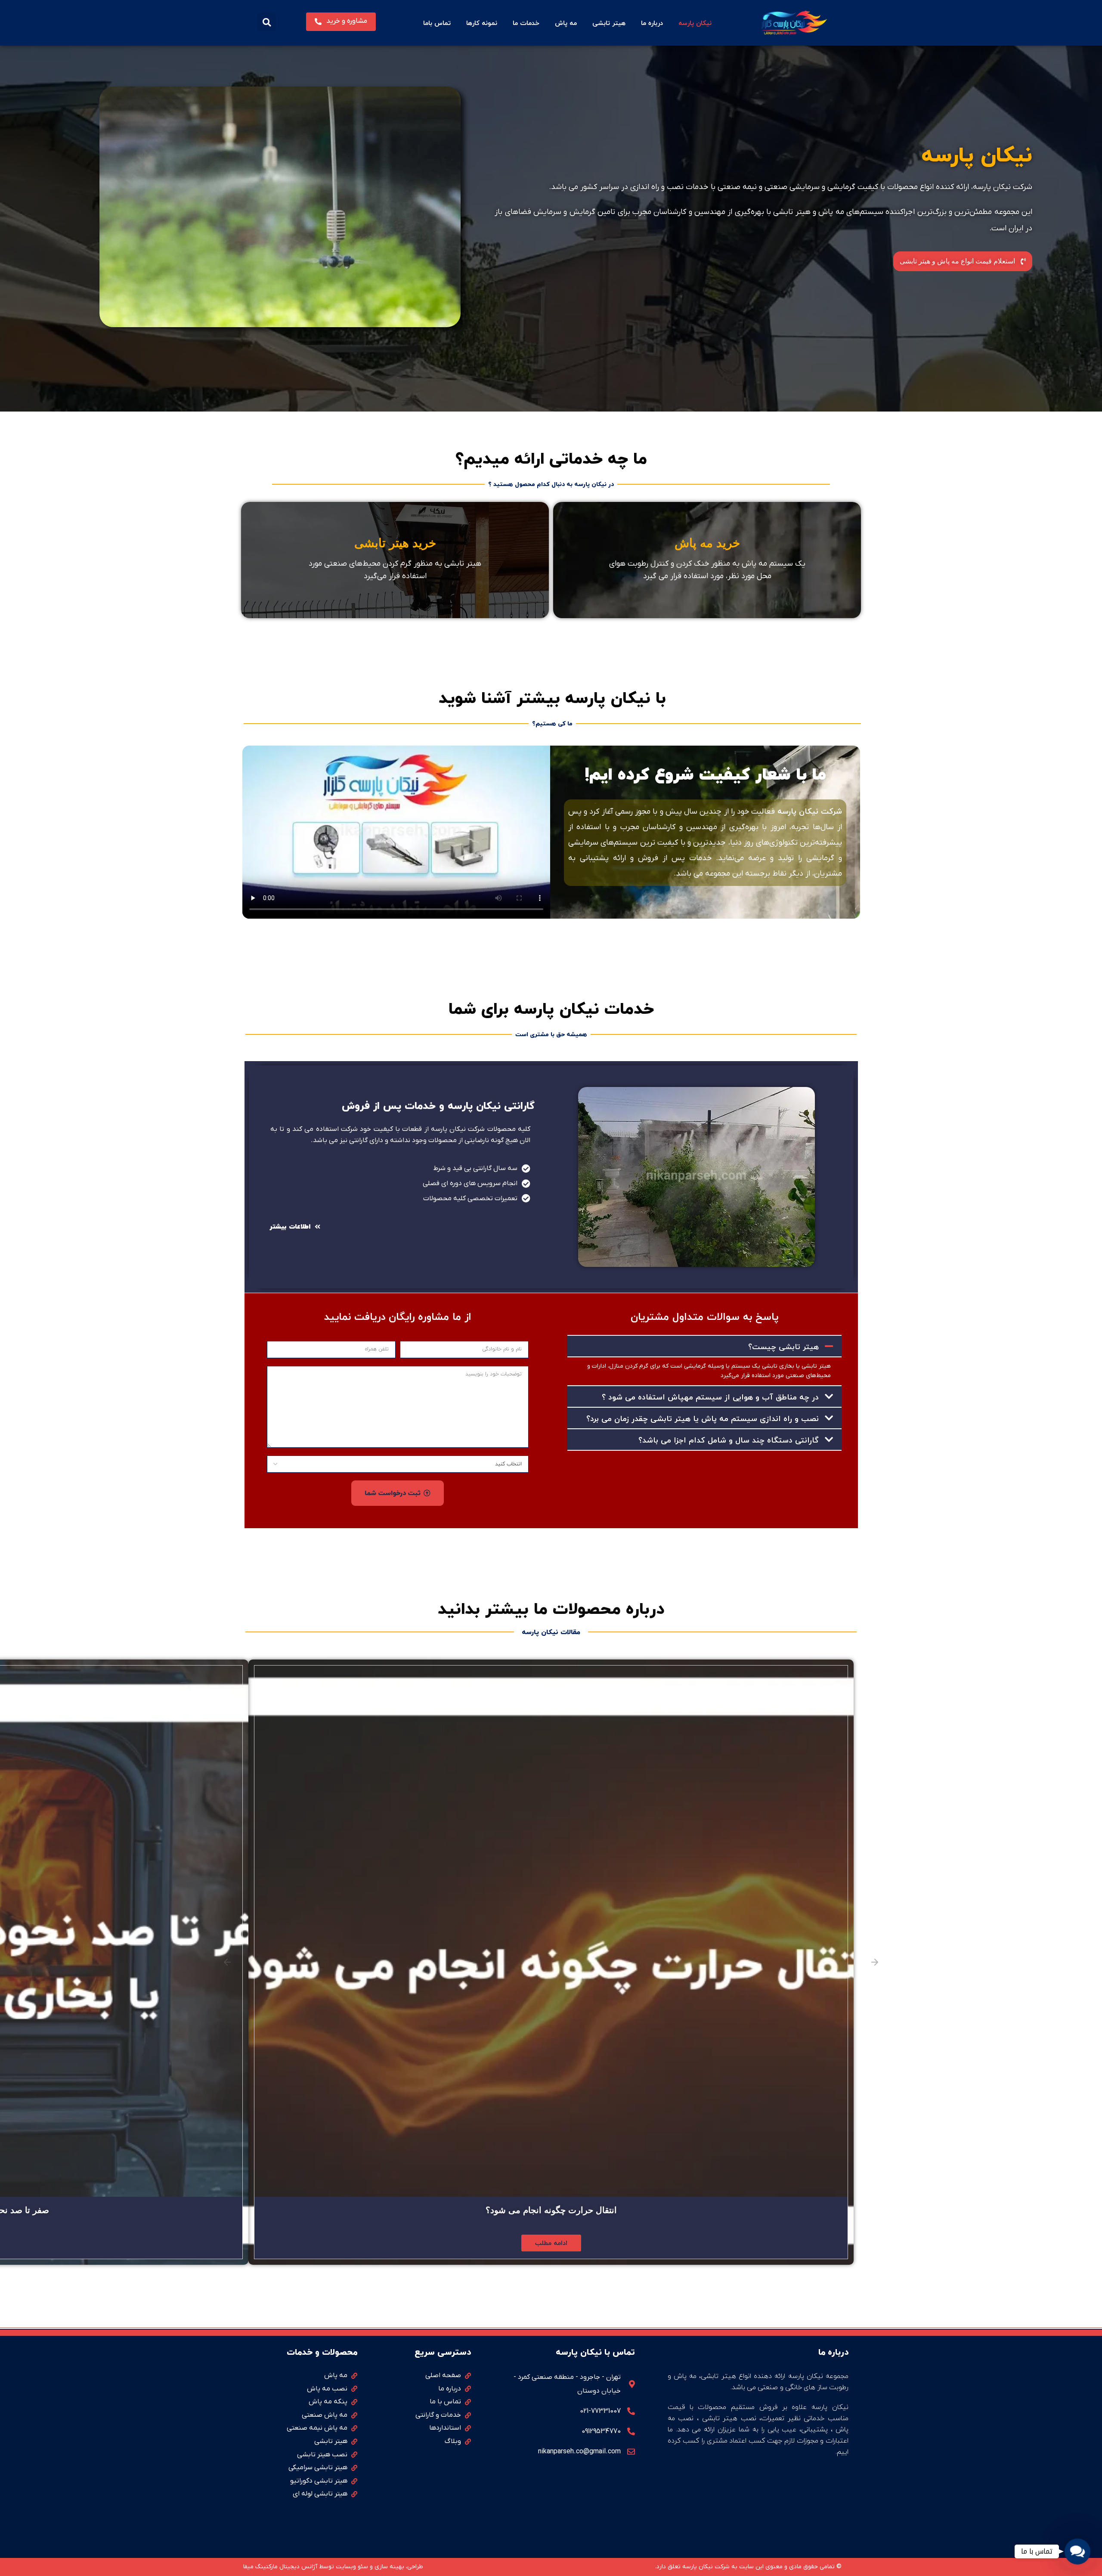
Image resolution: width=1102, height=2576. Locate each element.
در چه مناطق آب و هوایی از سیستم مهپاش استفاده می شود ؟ (710, 1397)
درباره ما (652, 23)
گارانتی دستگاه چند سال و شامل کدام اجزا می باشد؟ (729, 1440)
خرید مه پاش (707, 543)
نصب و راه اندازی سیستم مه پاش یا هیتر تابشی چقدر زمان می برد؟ (703, 1419)
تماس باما (437, 23)
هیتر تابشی (609, 23)
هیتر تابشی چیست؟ (783, 1347)
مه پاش (566, 23)
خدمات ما (526, 23)
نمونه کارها (482, 23)
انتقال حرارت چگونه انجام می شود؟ (551, 2210)
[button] (267, 22)
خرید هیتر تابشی (395, 543)
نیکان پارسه (695, 23)
